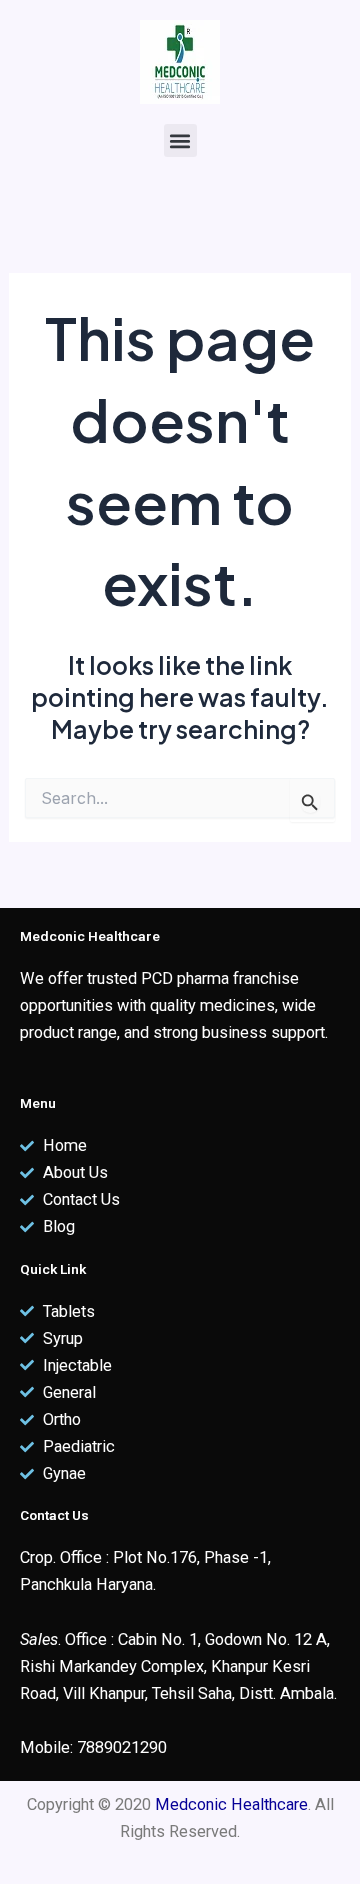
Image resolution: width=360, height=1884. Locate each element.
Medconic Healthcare (231, 1804)
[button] (180, 140)
